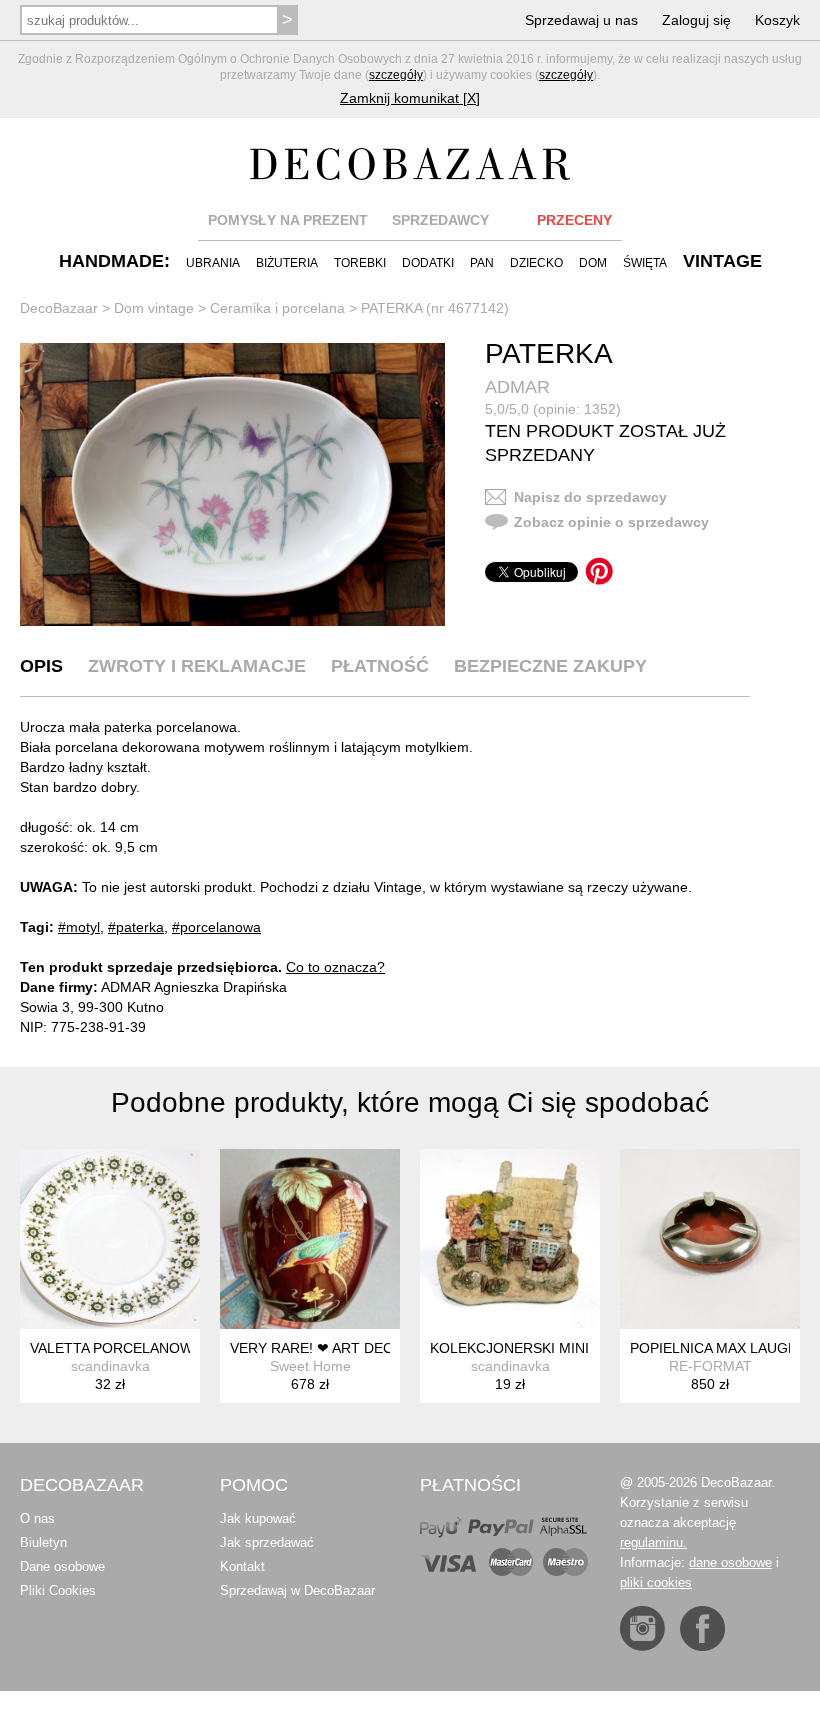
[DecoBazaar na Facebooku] (702, 1628)
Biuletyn (43, 1542)
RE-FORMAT (710, 1366)
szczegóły (396, 75)
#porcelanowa (216, 927)
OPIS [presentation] (41, 666)
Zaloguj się (696, 20)
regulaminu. (653, 1542)
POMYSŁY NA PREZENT (288, 220)
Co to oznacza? (335, 967)
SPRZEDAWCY (440, 220)
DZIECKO (536, 263)
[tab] (41, 666)
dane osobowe (730, 1562)
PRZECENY (574, 220)
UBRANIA (213, 263)
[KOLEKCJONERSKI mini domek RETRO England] (510, 1239)
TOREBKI (360, 263)
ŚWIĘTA (645, 263)
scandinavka (110, 1366)
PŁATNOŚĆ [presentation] (380, 666)
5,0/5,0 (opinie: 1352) (553, 409)
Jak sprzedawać (267, 1542)
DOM (593, 263)
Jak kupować (258, 1518)
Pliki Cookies (58, 1590)
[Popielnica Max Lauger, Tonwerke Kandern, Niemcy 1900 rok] (710, 1239)
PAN (482, 263)
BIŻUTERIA (287, 263)
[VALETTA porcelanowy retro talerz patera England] (110, 1239)
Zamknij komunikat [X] (410, 98)
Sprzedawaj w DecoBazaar (297, 1590)
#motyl (79, 927)
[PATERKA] (232, 485)
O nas (37, 1518)
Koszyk (777, 20)
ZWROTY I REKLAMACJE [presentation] (197, 666)
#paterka (136, 927)
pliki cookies (656, 1582)
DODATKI (428, 263)
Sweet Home (310, 1366)
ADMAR (517, 387)
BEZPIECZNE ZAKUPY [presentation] (550, 666)
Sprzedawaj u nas (581, 20)
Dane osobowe (62, 1566)
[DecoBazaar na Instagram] (642, 1628)
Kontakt (242, 1566)
